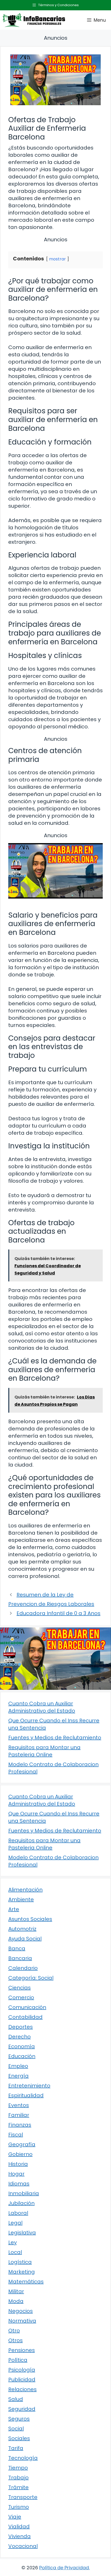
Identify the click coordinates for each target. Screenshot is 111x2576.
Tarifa (16, 2448)
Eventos (19, 2105)
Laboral (18, 2213)
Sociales (19, 2438)
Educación (22, 2056)
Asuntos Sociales (30, 1919)
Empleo (18, 2066)
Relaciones (22, 2389)
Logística (20, 2262)
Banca (17, 1948)
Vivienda (19, 2536)
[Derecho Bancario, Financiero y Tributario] (34, 20)
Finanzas (20, 2125)
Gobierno (20, 2154)
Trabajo (18, 2478)
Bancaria (20, 1958)
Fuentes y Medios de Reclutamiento (55, 1738)
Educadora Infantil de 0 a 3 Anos (58, 1613)
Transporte (23, 2497)
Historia (18, 2164)
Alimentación (25, 1890)
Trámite (18, 2487)
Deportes (21, 2027)
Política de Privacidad (64, 2568)
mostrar (57, 259)
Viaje (15, 2517)
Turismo (19, 2507)
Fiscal (16, 2135)
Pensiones (22, 2350)
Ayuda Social (25, 1939)
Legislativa (22, 2233)
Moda (16, 2301)
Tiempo (18, 2468)
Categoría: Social (31, 1978)
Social (16, 2429)
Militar (16, 2291)
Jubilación (21, 2203)
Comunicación (27, 2007)
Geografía (22, 2144)
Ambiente (21, 1899)
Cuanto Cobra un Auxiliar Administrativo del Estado (42, 1707)
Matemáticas (26, 2282)
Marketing (22, 2272)
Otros (15, 2340)
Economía (22, 2046)
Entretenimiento (29, 2086)
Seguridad (22, 2409)
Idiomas (19, 2184)
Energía (18, 2076)
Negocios (21, 2311)
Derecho (19, 2037)
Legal (15, 2223)
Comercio (21, 1997)
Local (15, 2252)
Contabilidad (25, 2017)
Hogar (16, 2174)
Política (18, 2360)
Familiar (19, 2115)
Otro (14, 2331)
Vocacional (23, 2546)
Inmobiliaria (24, 2193)
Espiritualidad (26, 2095)
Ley (13, 2242)
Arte (14, 1909)
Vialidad (19, 2526)
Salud (16, 2399)
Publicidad (22, 2380)
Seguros (19, 2419)
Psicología (22, 2370)
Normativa (22, 2321)
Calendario (23, 1968)
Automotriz (22, 1929)
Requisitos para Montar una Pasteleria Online (44, 1751)
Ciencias (19, 1988)
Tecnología (23, 2458)
